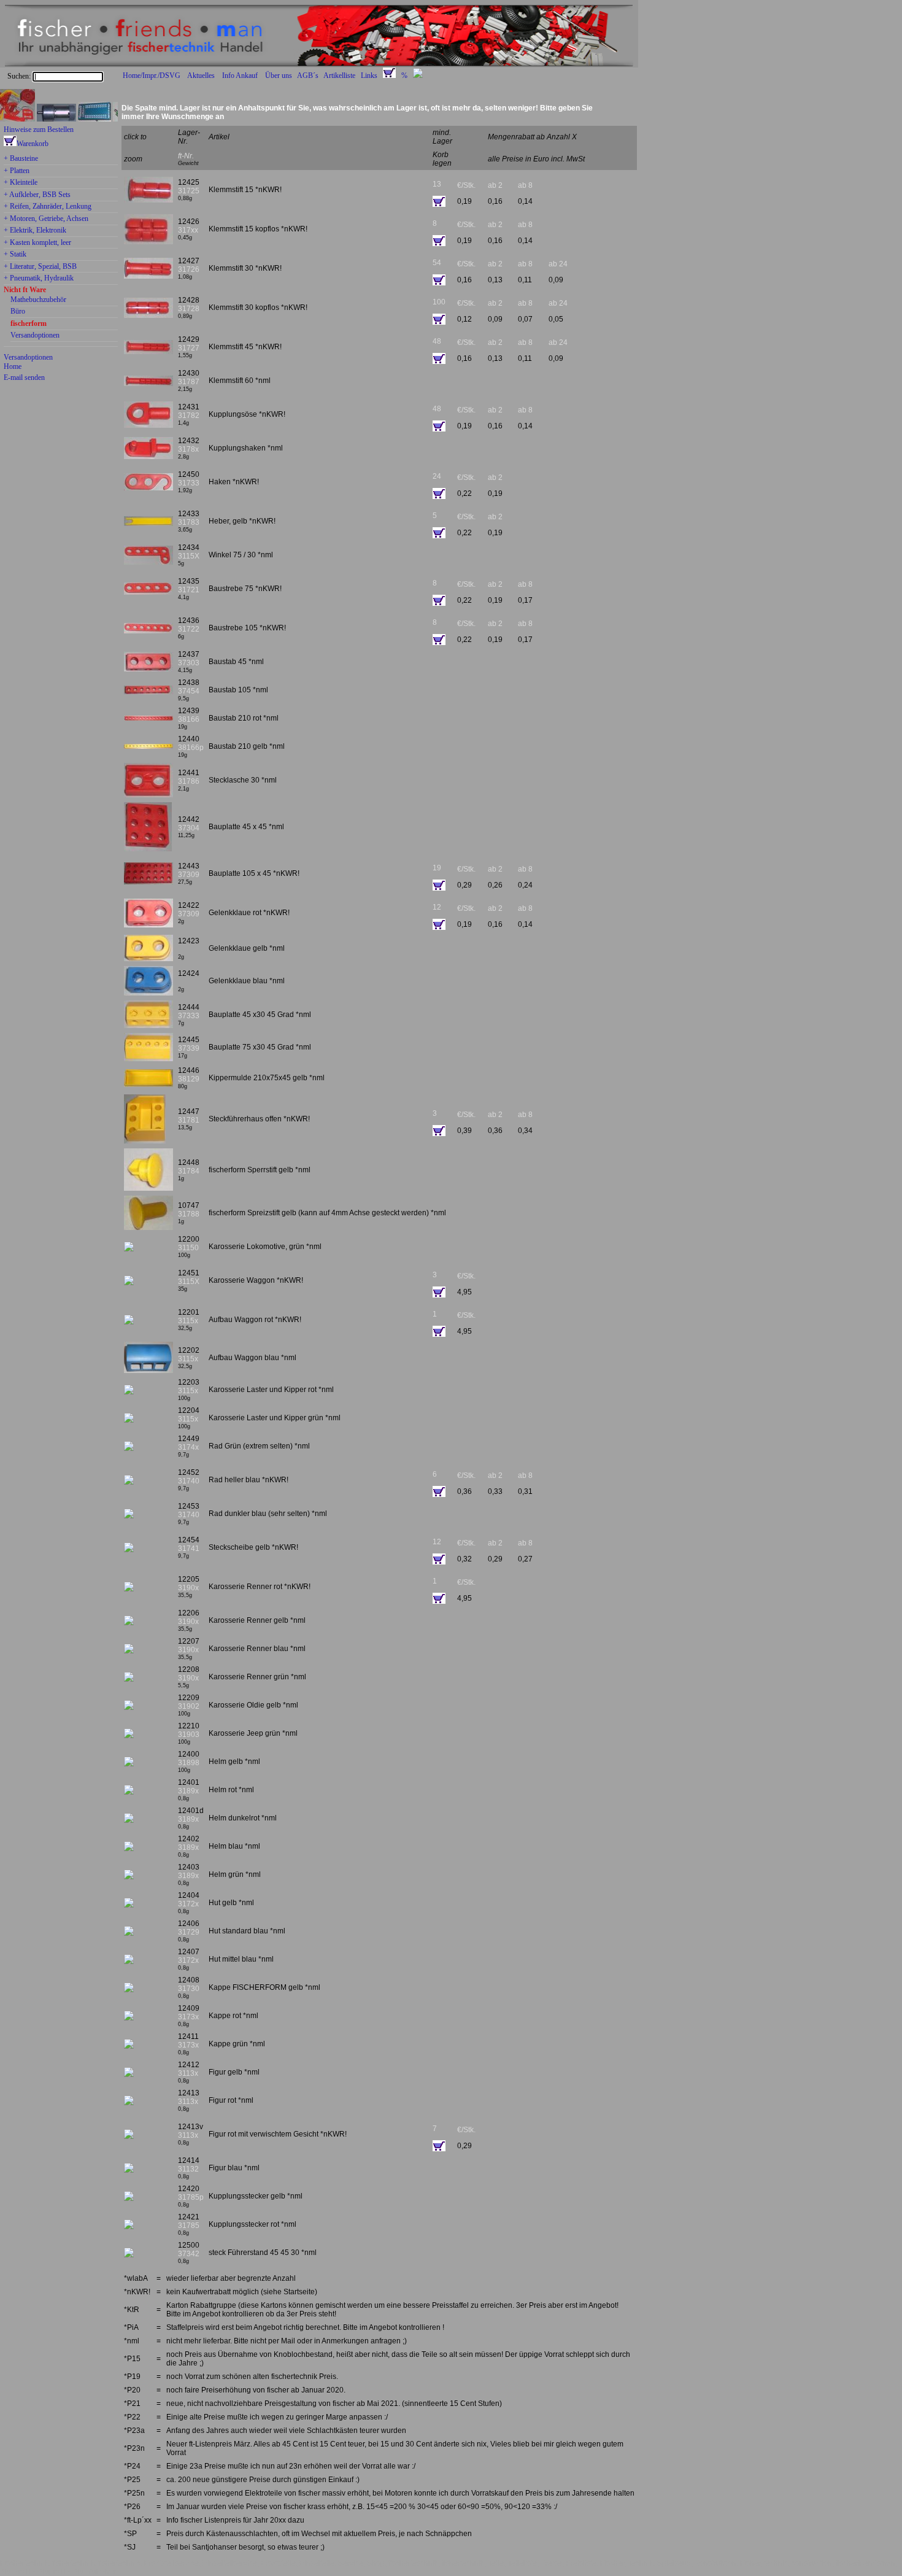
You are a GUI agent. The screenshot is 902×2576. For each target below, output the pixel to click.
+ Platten (17, 171)
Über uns (279, 75)
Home (13, 366)
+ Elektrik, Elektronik (35, 231)
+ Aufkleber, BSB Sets (37, 195)
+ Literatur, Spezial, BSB (40, 267)
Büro (18, 312)
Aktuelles (201, 75)
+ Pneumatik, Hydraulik (39, 279)
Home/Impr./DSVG (152, 75)
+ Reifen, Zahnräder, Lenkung (48, 207)
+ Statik (15, 255)
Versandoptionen (35, 336)
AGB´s (308, 75)
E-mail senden (24, 377)
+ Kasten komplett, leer (37, 243)
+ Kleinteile (21, 183)
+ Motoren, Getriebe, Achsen (46, 219)
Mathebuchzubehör (38, 300)
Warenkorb (33, 144)
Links (369, 75)
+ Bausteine (21, 159)
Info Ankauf (240, 75)
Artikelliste (339, 75)
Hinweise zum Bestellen (39, 130)
